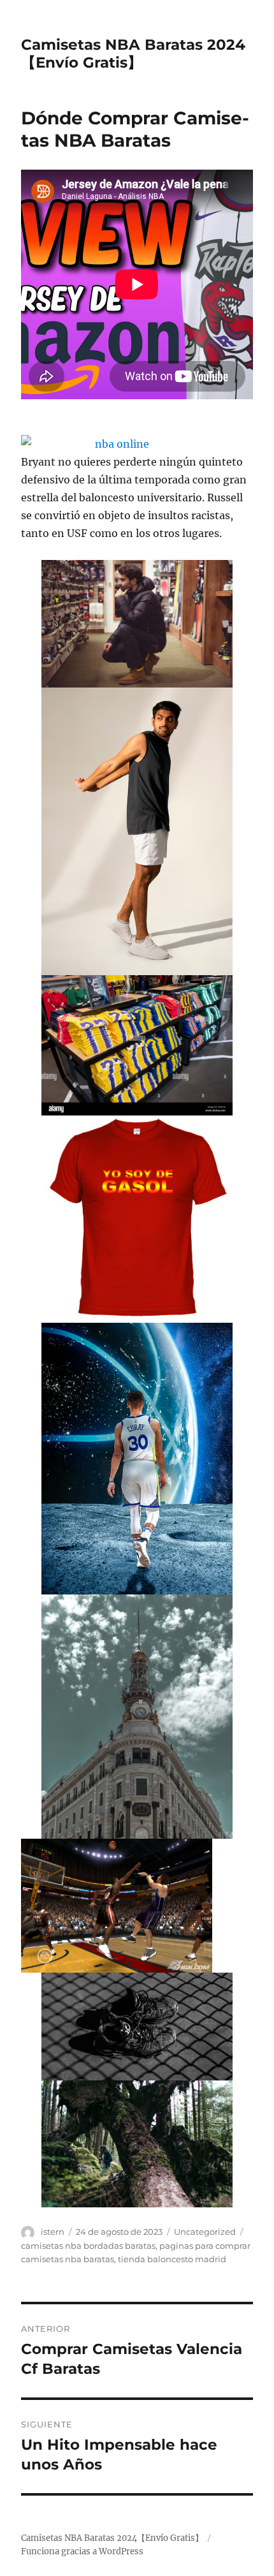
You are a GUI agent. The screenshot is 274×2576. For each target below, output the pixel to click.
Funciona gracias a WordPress (82, 2551)
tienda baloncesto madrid (172, 2259)
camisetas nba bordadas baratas (88, 2246)
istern (53, 2232)
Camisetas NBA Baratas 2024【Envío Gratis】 (133, 54)
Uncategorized (205, 2232)
